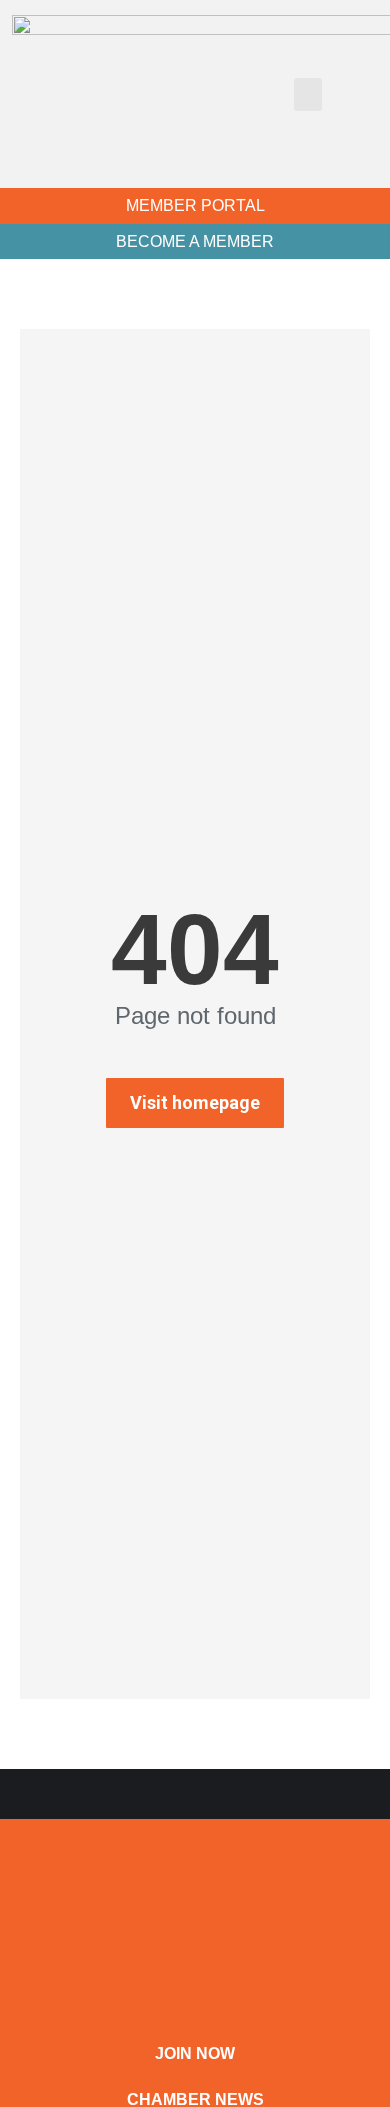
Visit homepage (195, 1102)
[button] (308, 94)
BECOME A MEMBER (195, 241)
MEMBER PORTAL (195, 205)
